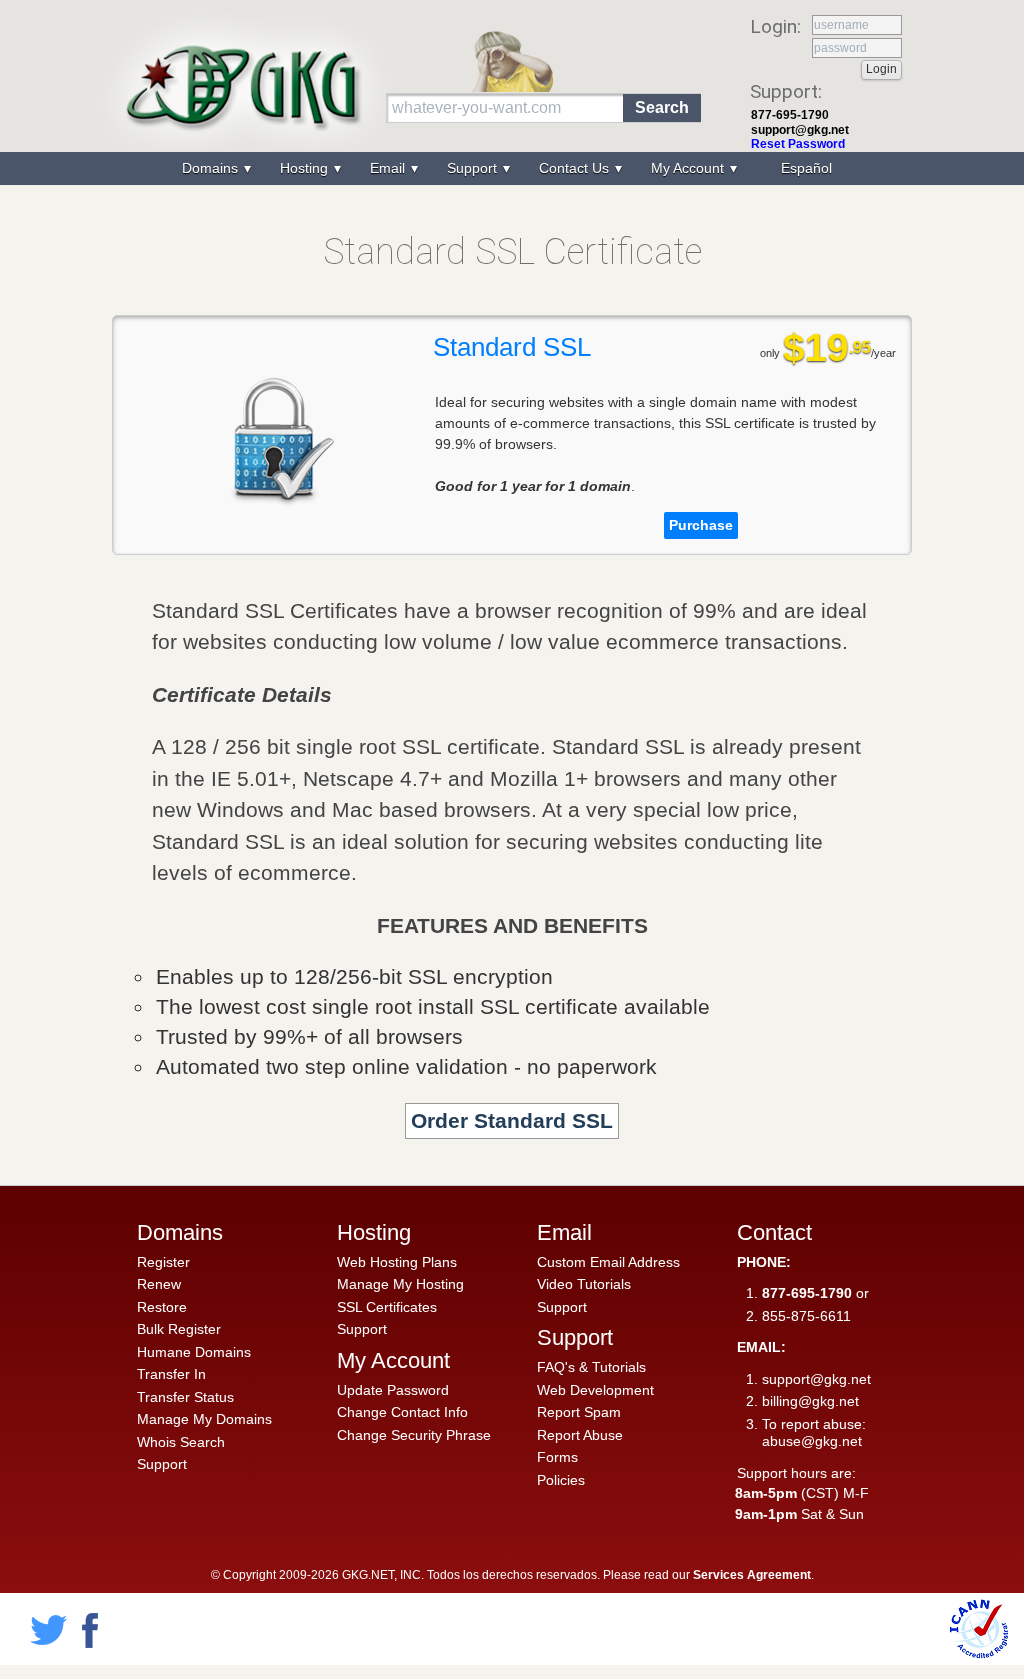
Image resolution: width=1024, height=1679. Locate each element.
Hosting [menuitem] (306, 168)
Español (806, 168)
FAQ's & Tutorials (591, 1367)
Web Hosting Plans (397, 1262)
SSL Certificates (387, 1307)
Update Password (393, 1390)
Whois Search (181, 1442)
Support (162, 1464)
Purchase (701, 525)
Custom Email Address (608, 1262)
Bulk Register (179, 1329)
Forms (557, 1457)
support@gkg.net (800, 130)
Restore (162, 1307)
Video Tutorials (584, 1284)
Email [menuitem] (389, 168)
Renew (159, 1284)
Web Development (595, 1390)
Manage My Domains (204, 1419)
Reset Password (798, 144)
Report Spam (579, 1412)
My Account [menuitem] (689, 168)
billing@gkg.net (810, 1401)
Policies (561, 1480)
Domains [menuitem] (212, 168)
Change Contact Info (402, 1412)
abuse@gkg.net (812, 1441)
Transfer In (171, 1374)
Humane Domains (194, 1352)
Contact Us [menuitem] (576, 168)
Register (163, 1262)
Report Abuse (580, 1435)
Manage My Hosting (400, 1284)
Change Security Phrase (414, 1435)
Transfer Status (185, 1397)
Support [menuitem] (474, 168)
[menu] (512, 168)
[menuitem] (804, 168)
